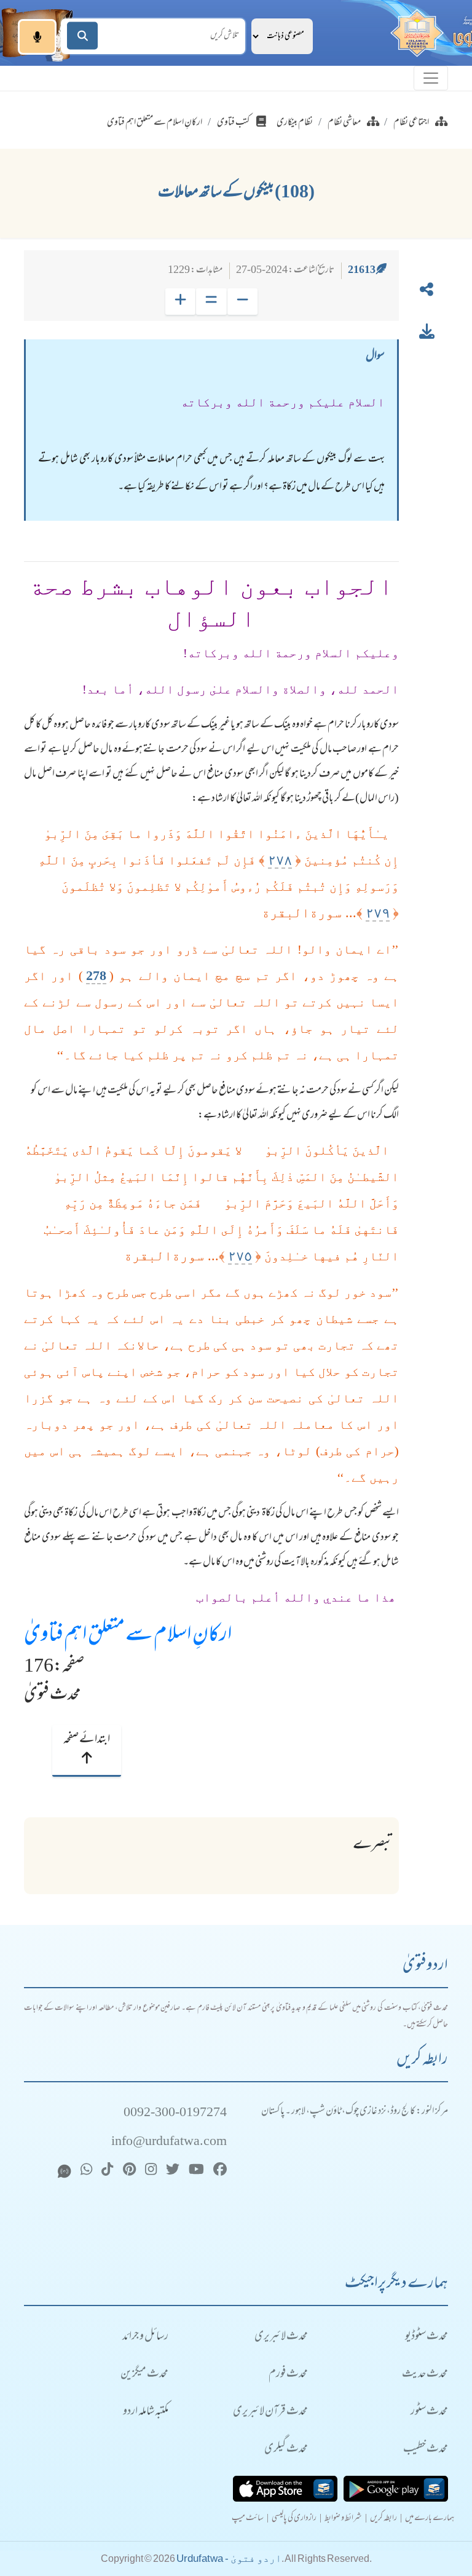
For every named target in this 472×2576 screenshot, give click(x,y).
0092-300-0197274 (175, 2113)
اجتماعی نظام (411, 123)
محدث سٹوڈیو (427, 2337)
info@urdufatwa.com (169, 2142)
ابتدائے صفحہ (87, 1740)
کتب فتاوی (234, 123)
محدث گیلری (286, 2450)
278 (96, 975)
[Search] (82, 36)
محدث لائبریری (281, 2337)
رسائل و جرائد (145, 2337)
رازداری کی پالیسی (294, 2519)
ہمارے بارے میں (430, 2519)
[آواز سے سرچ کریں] (37, 37)
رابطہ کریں (383, 2519)
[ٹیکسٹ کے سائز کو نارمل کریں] (211, 302)
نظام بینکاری (295, 123)
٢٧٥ (240, 1256)
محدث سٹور (429, 2412)
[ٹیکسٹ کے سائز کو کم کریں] (242, 302)
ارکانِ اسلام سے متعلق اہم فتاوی (155, 123)
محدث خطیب (426, 2450)
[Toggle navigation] (431, 78)
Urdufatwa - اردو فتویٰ (229, 2558)
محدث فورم (288, 2375)
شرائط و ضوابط (343, 2519)
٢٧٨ (280, 860)
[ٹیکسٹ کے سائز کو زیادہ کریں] (180, 302)
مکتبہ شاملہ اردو (146, 2412)
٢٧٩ (378, 913)
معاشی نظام (344, 123)
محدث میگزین (144, 2375)
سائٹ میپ (248, 2519)
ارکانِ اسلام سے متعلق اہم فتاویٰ (128, 1636)
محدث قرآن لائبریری (270, 2412)
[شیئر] (427, 292)
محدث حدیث (425, 2375)
